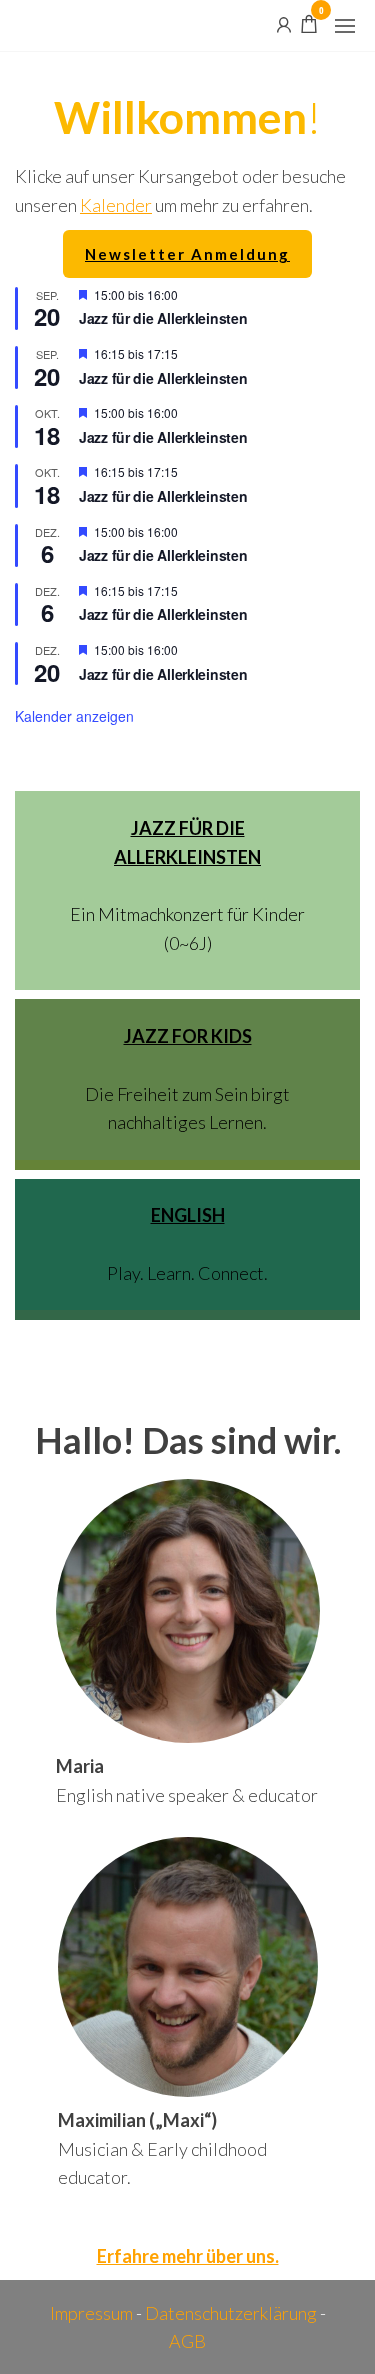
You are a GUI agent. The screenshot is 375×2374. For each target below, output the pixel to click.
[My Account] (284, 23)
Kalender (116, 205)
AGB (187, 2341)
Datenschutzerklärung (231, 2313)
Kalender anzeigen (74, 716)
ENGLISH (188, 1215)
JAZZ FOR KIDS (188, 1036)
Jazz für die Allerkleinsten (163, 318)
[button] (345, 26)
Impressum (91, 2313)
